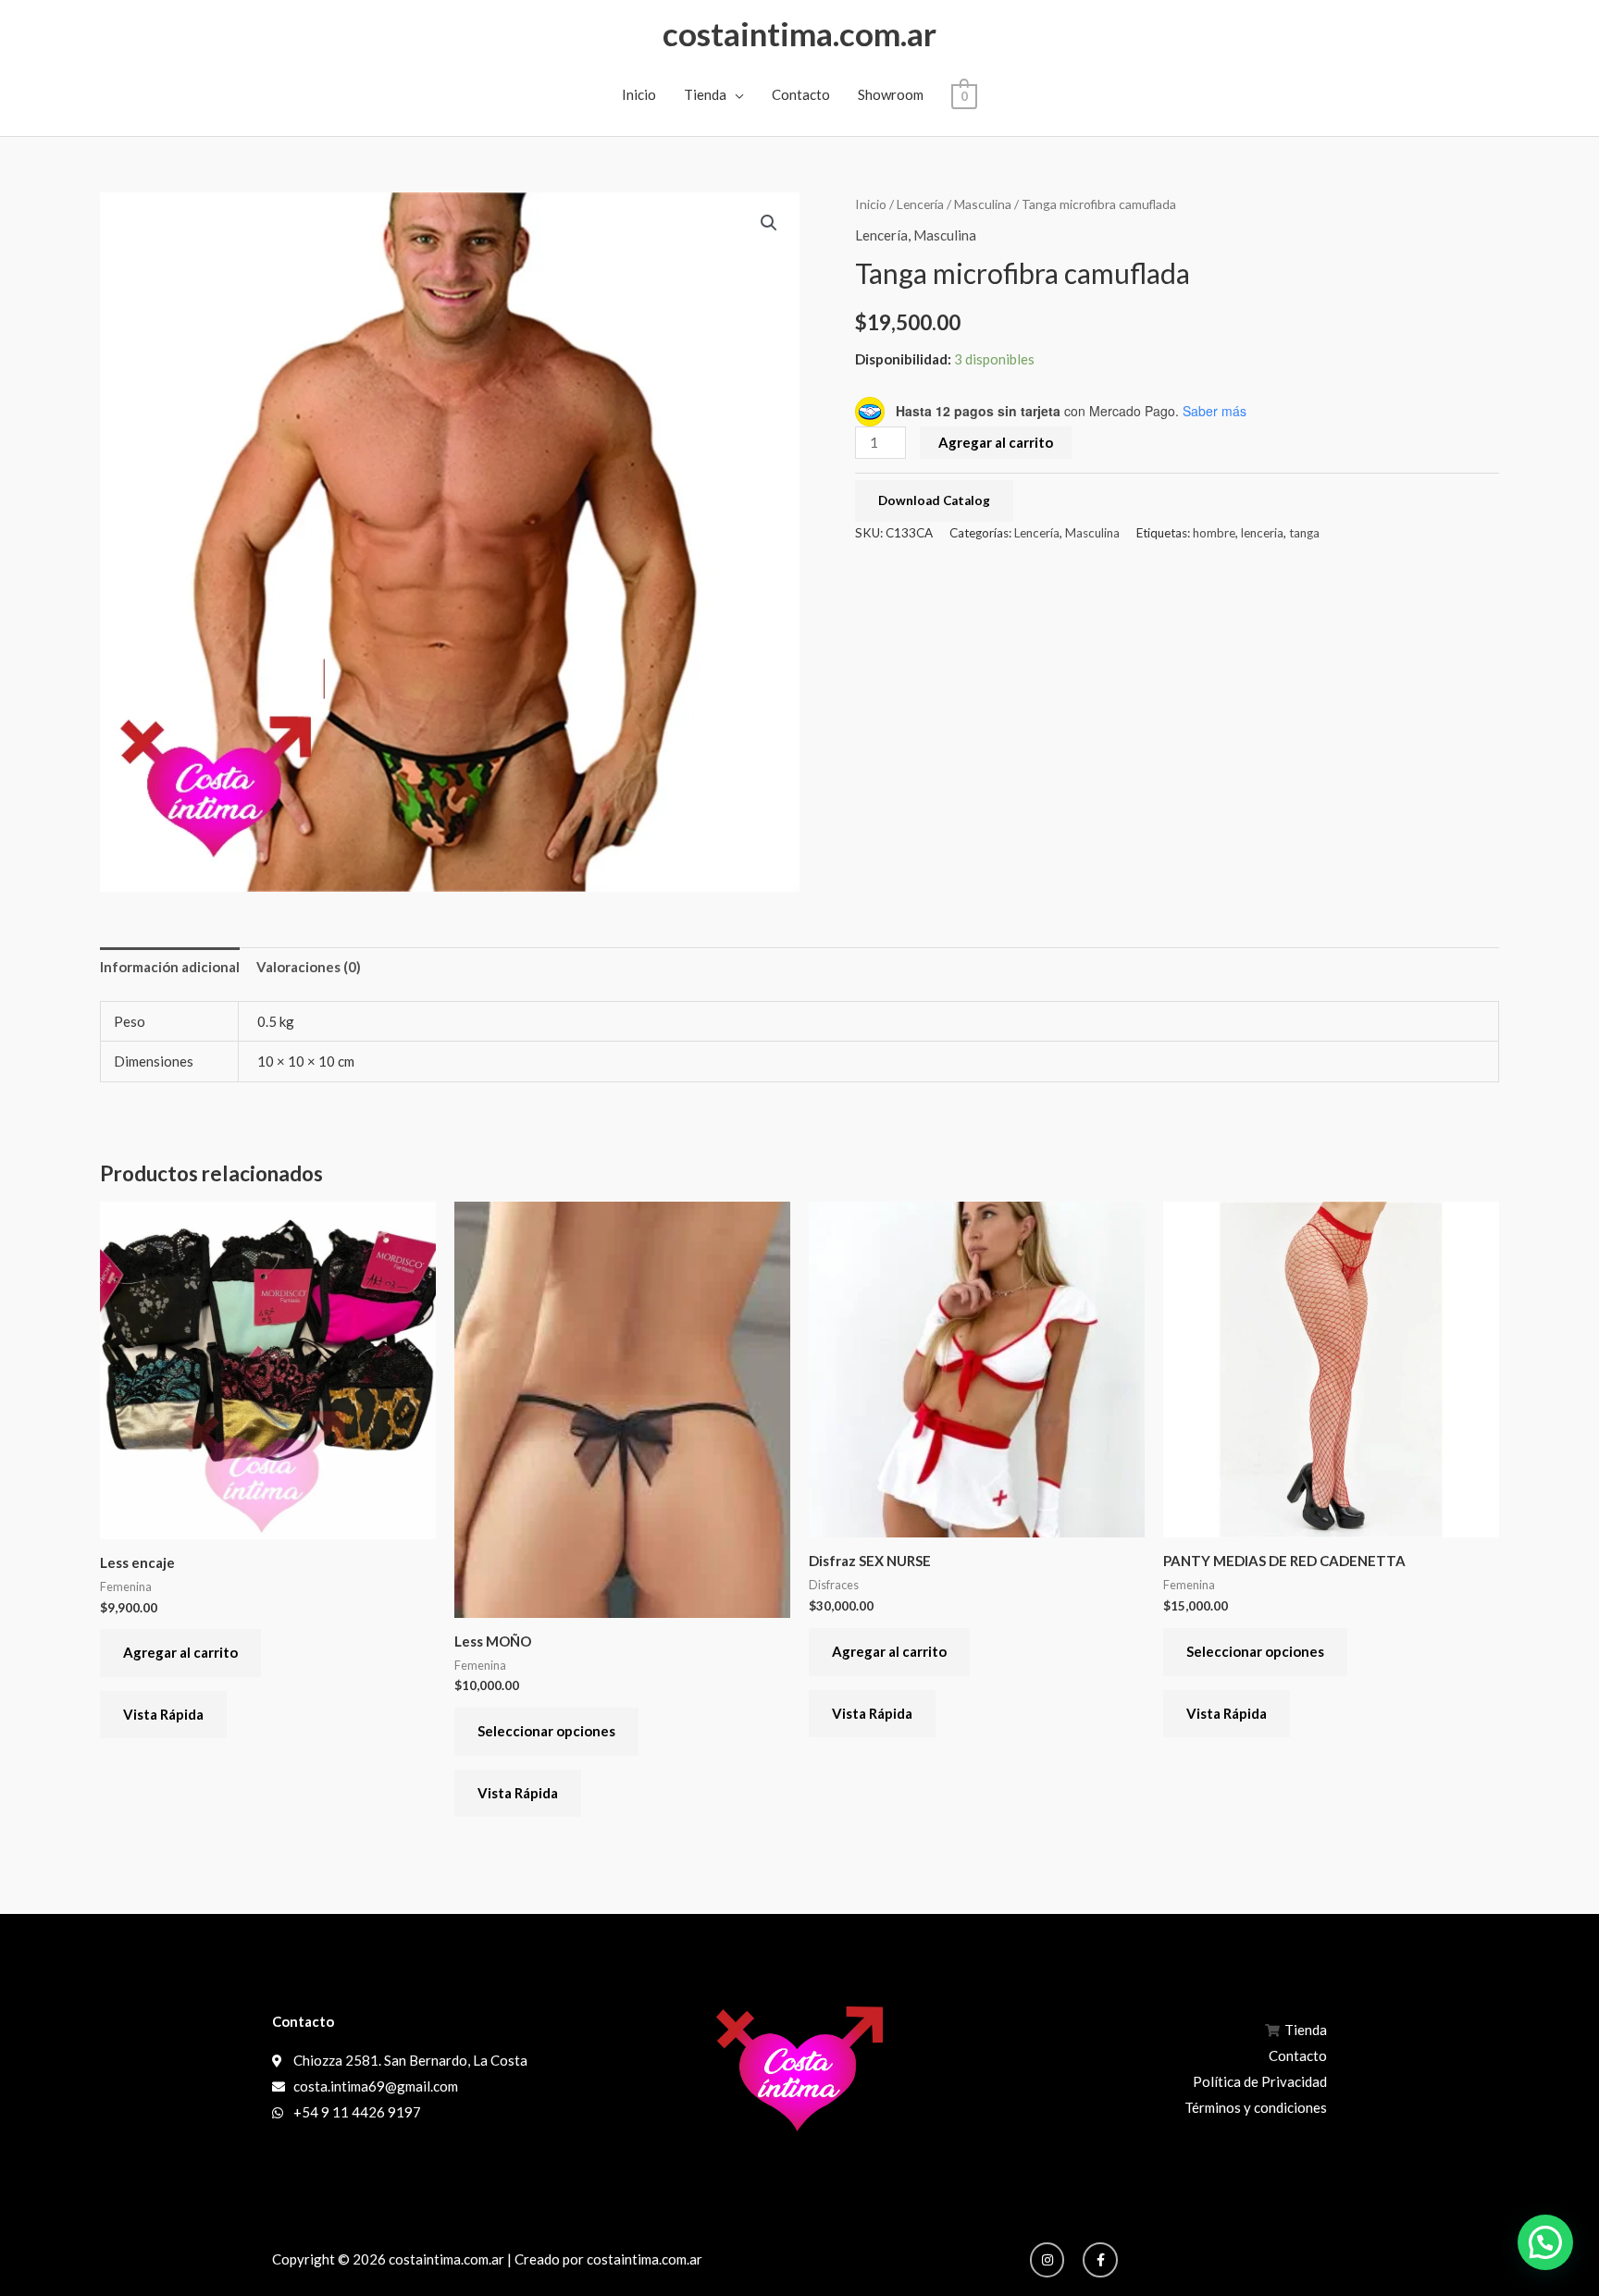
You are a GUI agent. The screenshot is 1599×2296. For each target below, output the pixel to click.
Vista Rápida (163, 1714)
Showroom (891, 94)
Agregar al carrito (996, 442)
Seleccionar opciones (546, 1731)
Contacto (801, 94)
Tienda (705, 94)
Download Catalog (934, 500)
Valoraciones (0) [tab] (309, 967)
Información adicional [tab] (170, 967)
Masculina (983, 204)
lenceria (1262, 533)
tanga (1304, 533)
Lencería (920, 204)
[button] (769, 223)
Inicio (639, 94)
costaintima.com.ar (799, 33)
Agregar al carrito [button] (180, 1652)
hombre (1214, 533)
